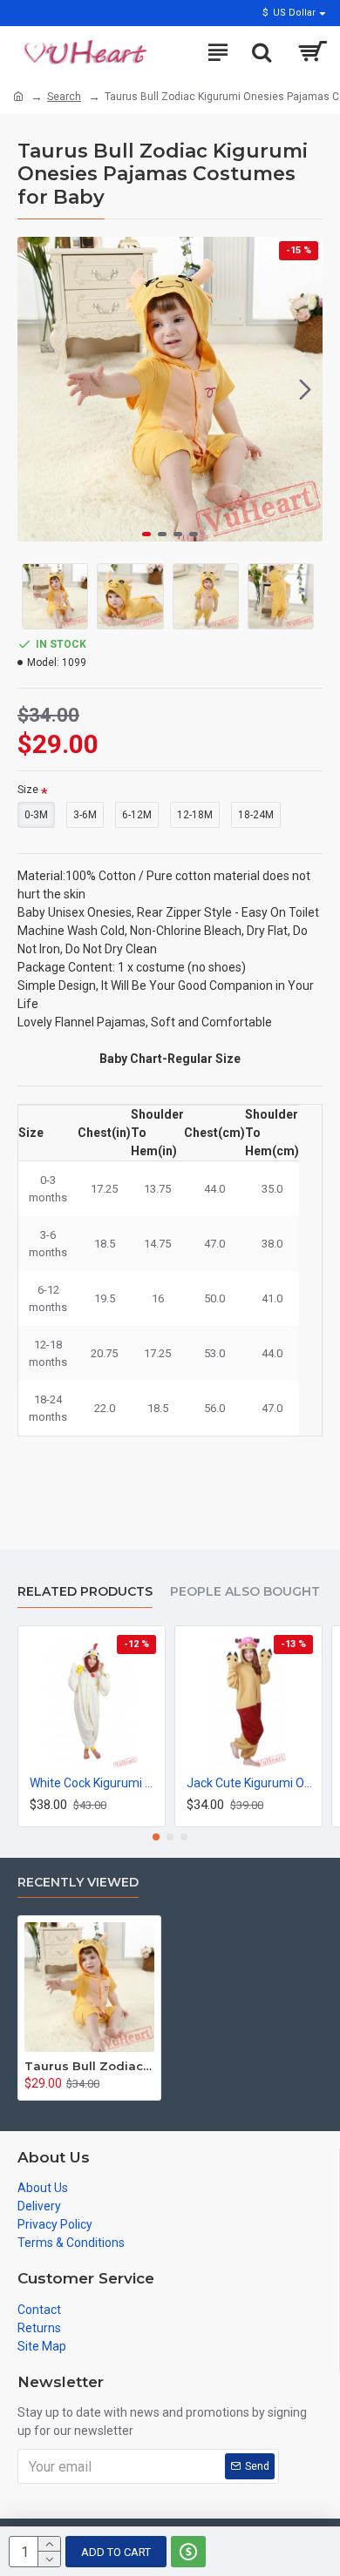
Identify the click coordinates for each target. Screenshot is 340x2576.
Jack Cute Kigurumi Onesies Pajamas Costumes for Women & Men (252, 1783)
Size (28, 790)
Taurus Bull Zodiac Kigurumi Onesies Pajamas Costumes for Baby (89, 2066)
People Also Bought (245, 1592)
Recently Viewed (78, 1883)
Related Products (85, 1592)
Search (64, 97)
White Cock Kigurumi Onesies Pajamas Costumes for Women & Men (95, 1783)
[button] (35, 389)
